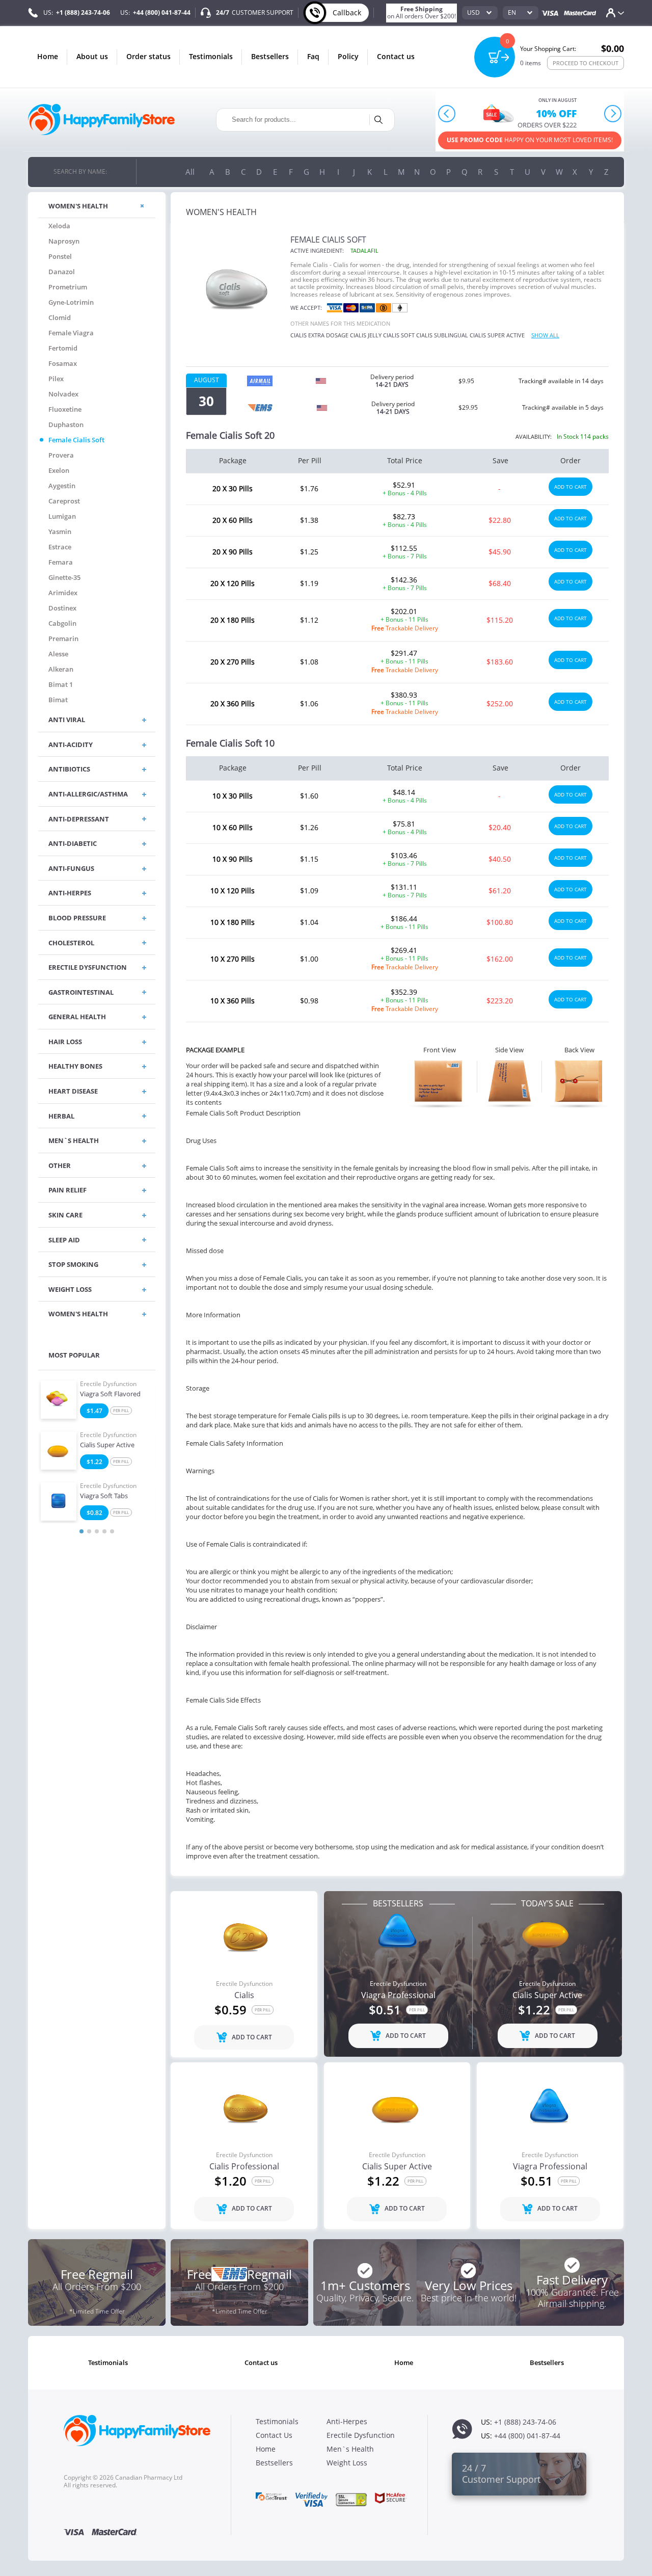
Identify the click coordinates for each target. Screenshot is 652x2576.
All (190, 172)
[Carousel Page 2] (89, 1531)
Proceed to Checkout (586, 63)
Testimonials (211, 56)
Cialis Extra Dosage (319, 335)
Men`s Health (350, 2449)
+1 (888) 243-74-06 (83, 12)
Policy (348, 56)
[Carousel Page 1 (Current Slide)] (81, 1531)
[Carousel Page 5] (112, 1531)
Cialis (244, 1996)
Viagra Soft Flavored (110, 1394)
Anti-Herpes (347, 2421)
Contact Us (396, 56)
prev (447, 113)
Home (48, 56)
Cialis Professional (244, 2167)
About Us (92, 56)
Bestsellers (270, 56)
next (613, 113)
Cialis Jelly (366, 335)
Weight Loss (347, 2463)
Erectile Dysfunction (108, 1384)
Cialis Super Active (107, 1445)
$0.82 (94, 1513)
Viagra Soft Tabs (104, 1496)
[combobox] (480, 13)
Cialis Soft (399, 335)
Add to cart (570, 487)
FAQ (313, 56)
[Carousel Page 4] (104, 1531)
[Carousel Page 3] (97, 1531)
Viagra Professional (398, 1996)
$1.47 (94, 1411)
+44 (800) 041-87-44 (162, 12)
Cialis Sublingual (442, 335)
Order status (148, 56)
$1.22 (94, 1462)
